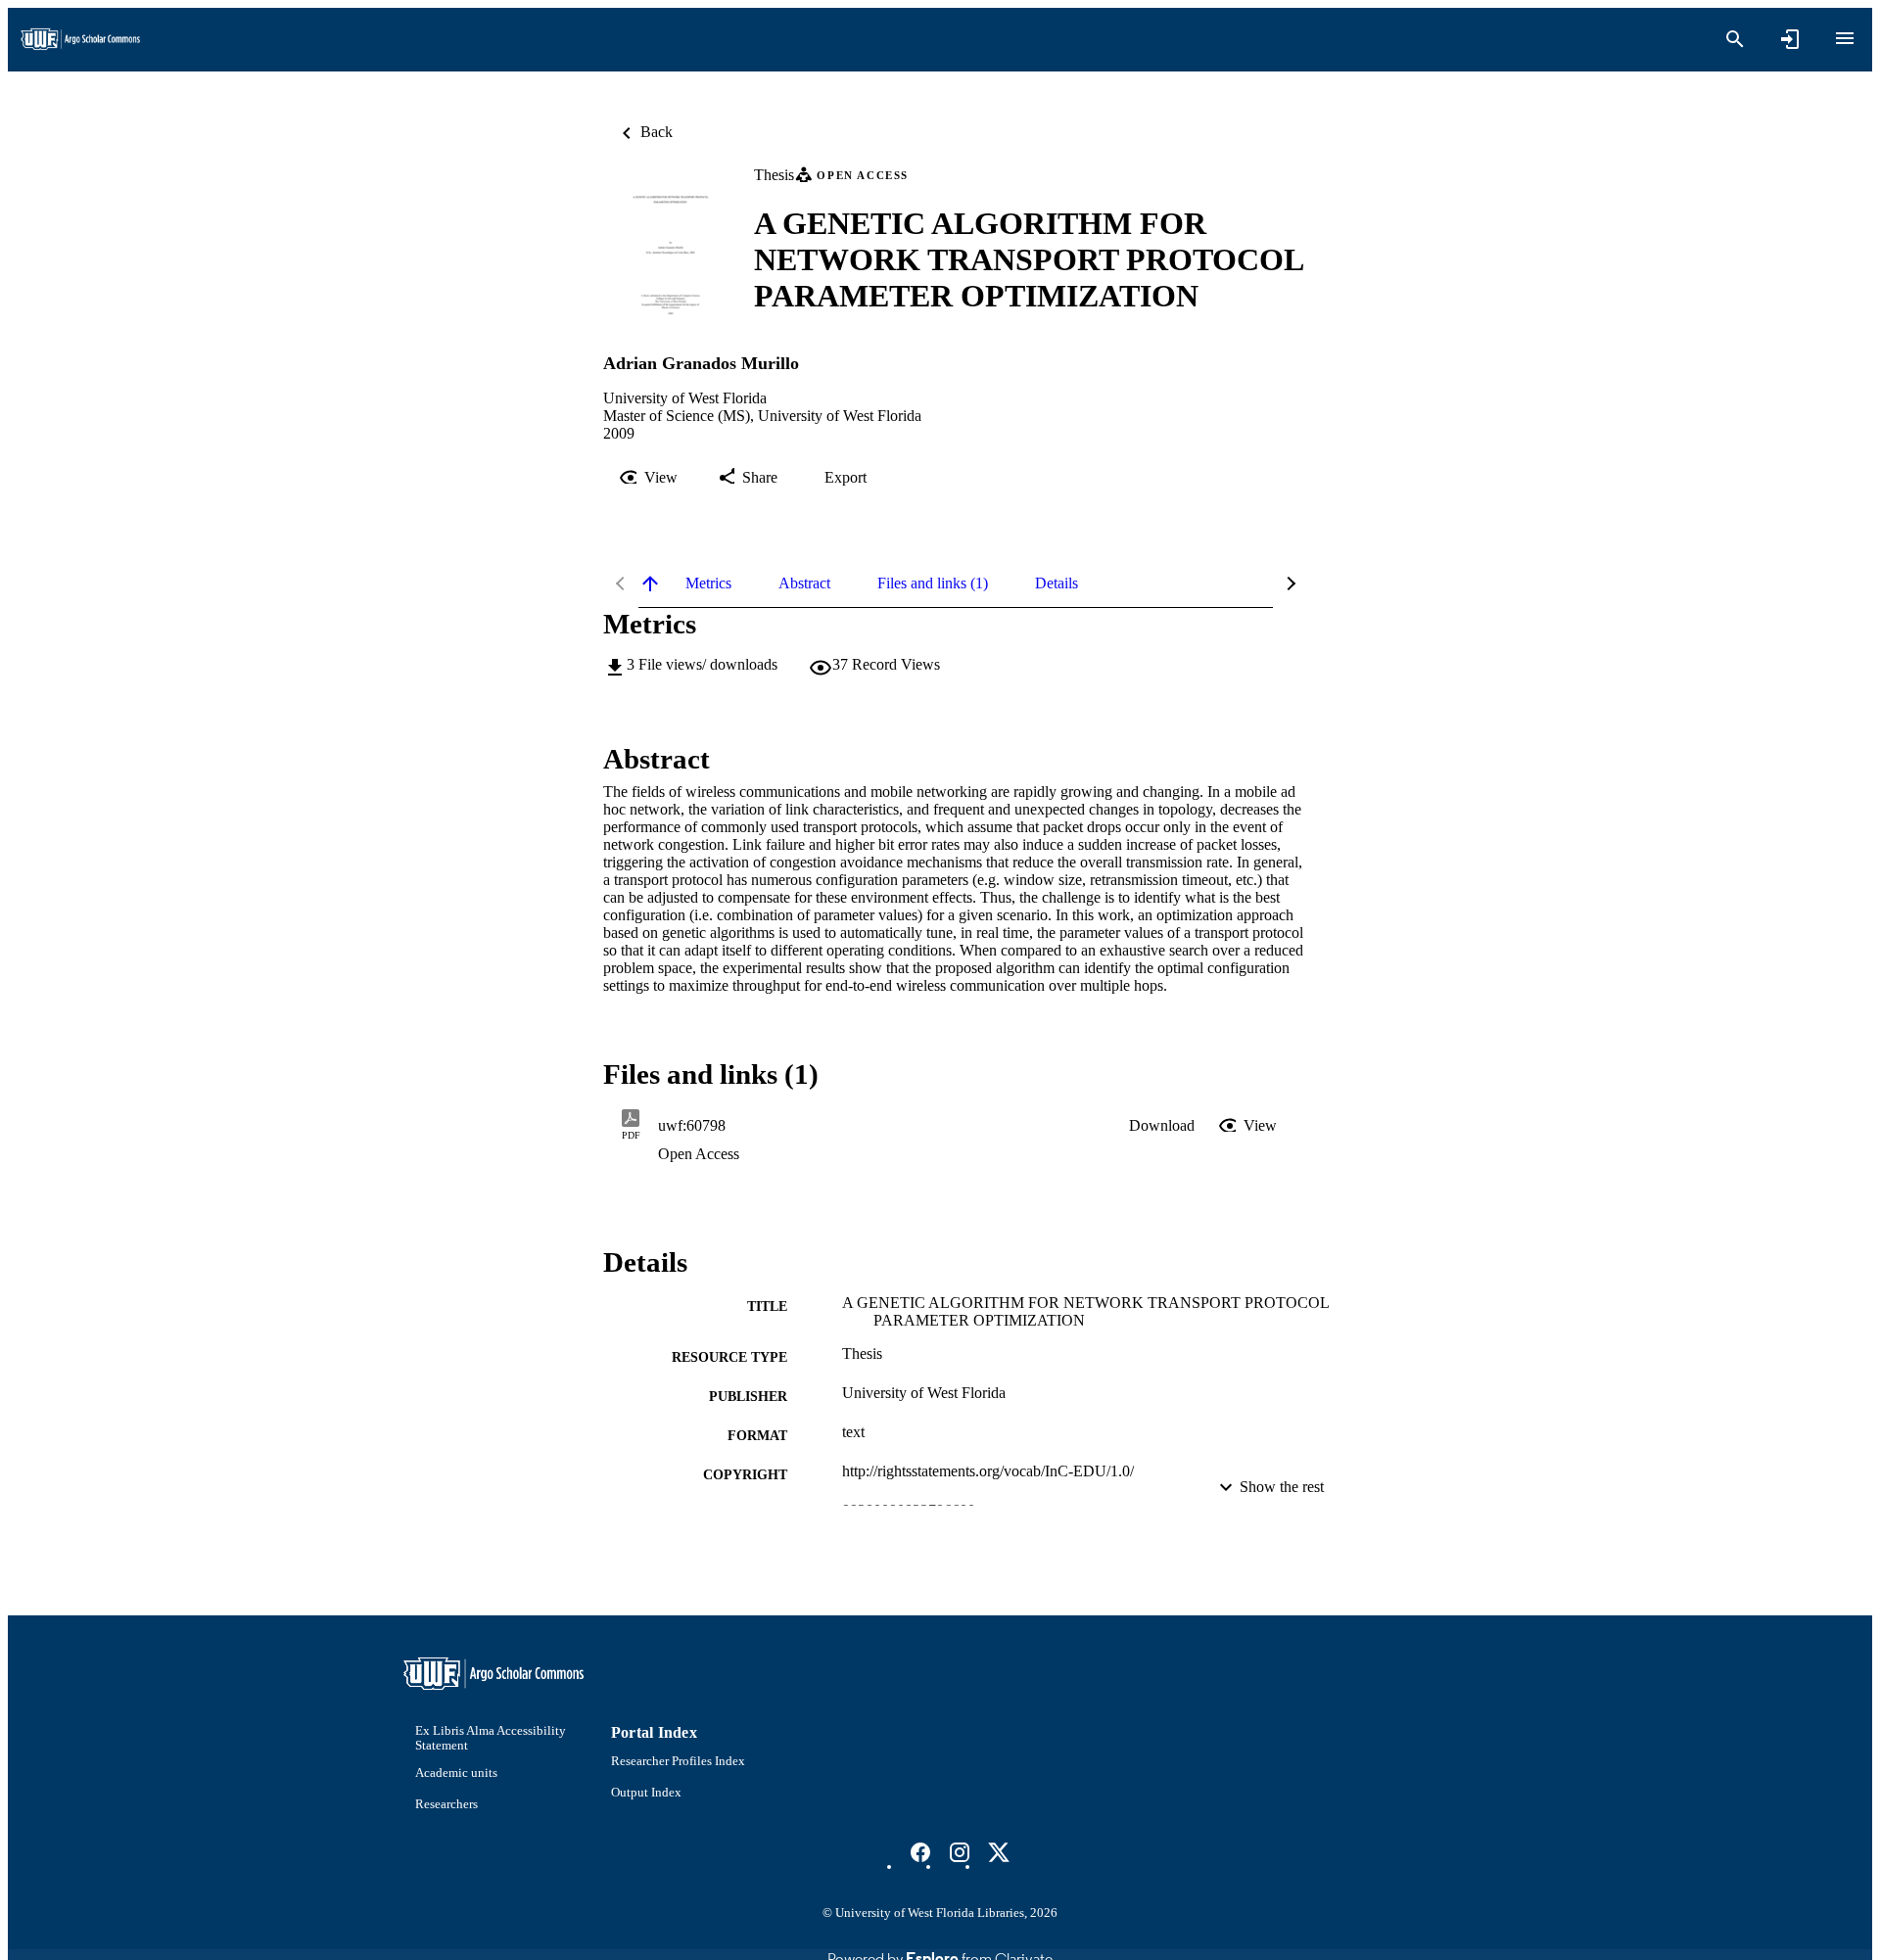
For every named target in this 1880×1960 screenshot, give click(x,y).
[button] (1162, 1126)
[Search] (1735, 39)
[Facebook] (920, 1852)
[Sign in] (1790, 39)
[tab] (708, 583)
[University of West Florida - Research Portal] (80, 40)
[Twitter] (999, 1852)
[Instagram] (960, 1852)
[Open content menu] (1845, 38)
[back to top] (650, 583)
